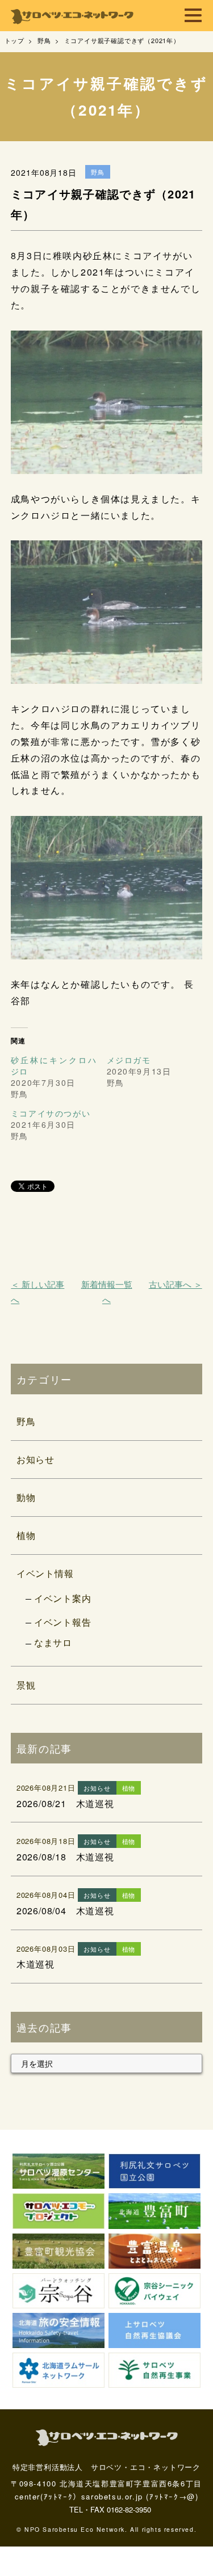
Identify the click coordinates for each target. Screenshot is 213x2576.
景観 (26, 1685)
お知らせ (35, 1459)
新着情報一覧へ (107, 1292)
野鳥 (26, 1421)
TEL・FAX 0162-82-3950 (110, 2509)
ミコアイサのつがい (51, 1113)
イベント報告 (63, 1622)
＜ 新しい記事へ (37, 1292)
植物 (26, 1535)
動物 (26, 1497)
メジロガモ (129, 1060)
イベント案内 (63, 1598)
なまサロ (53, 1642)
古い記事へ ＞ (176, 1284)
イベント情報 (45, 1573)
